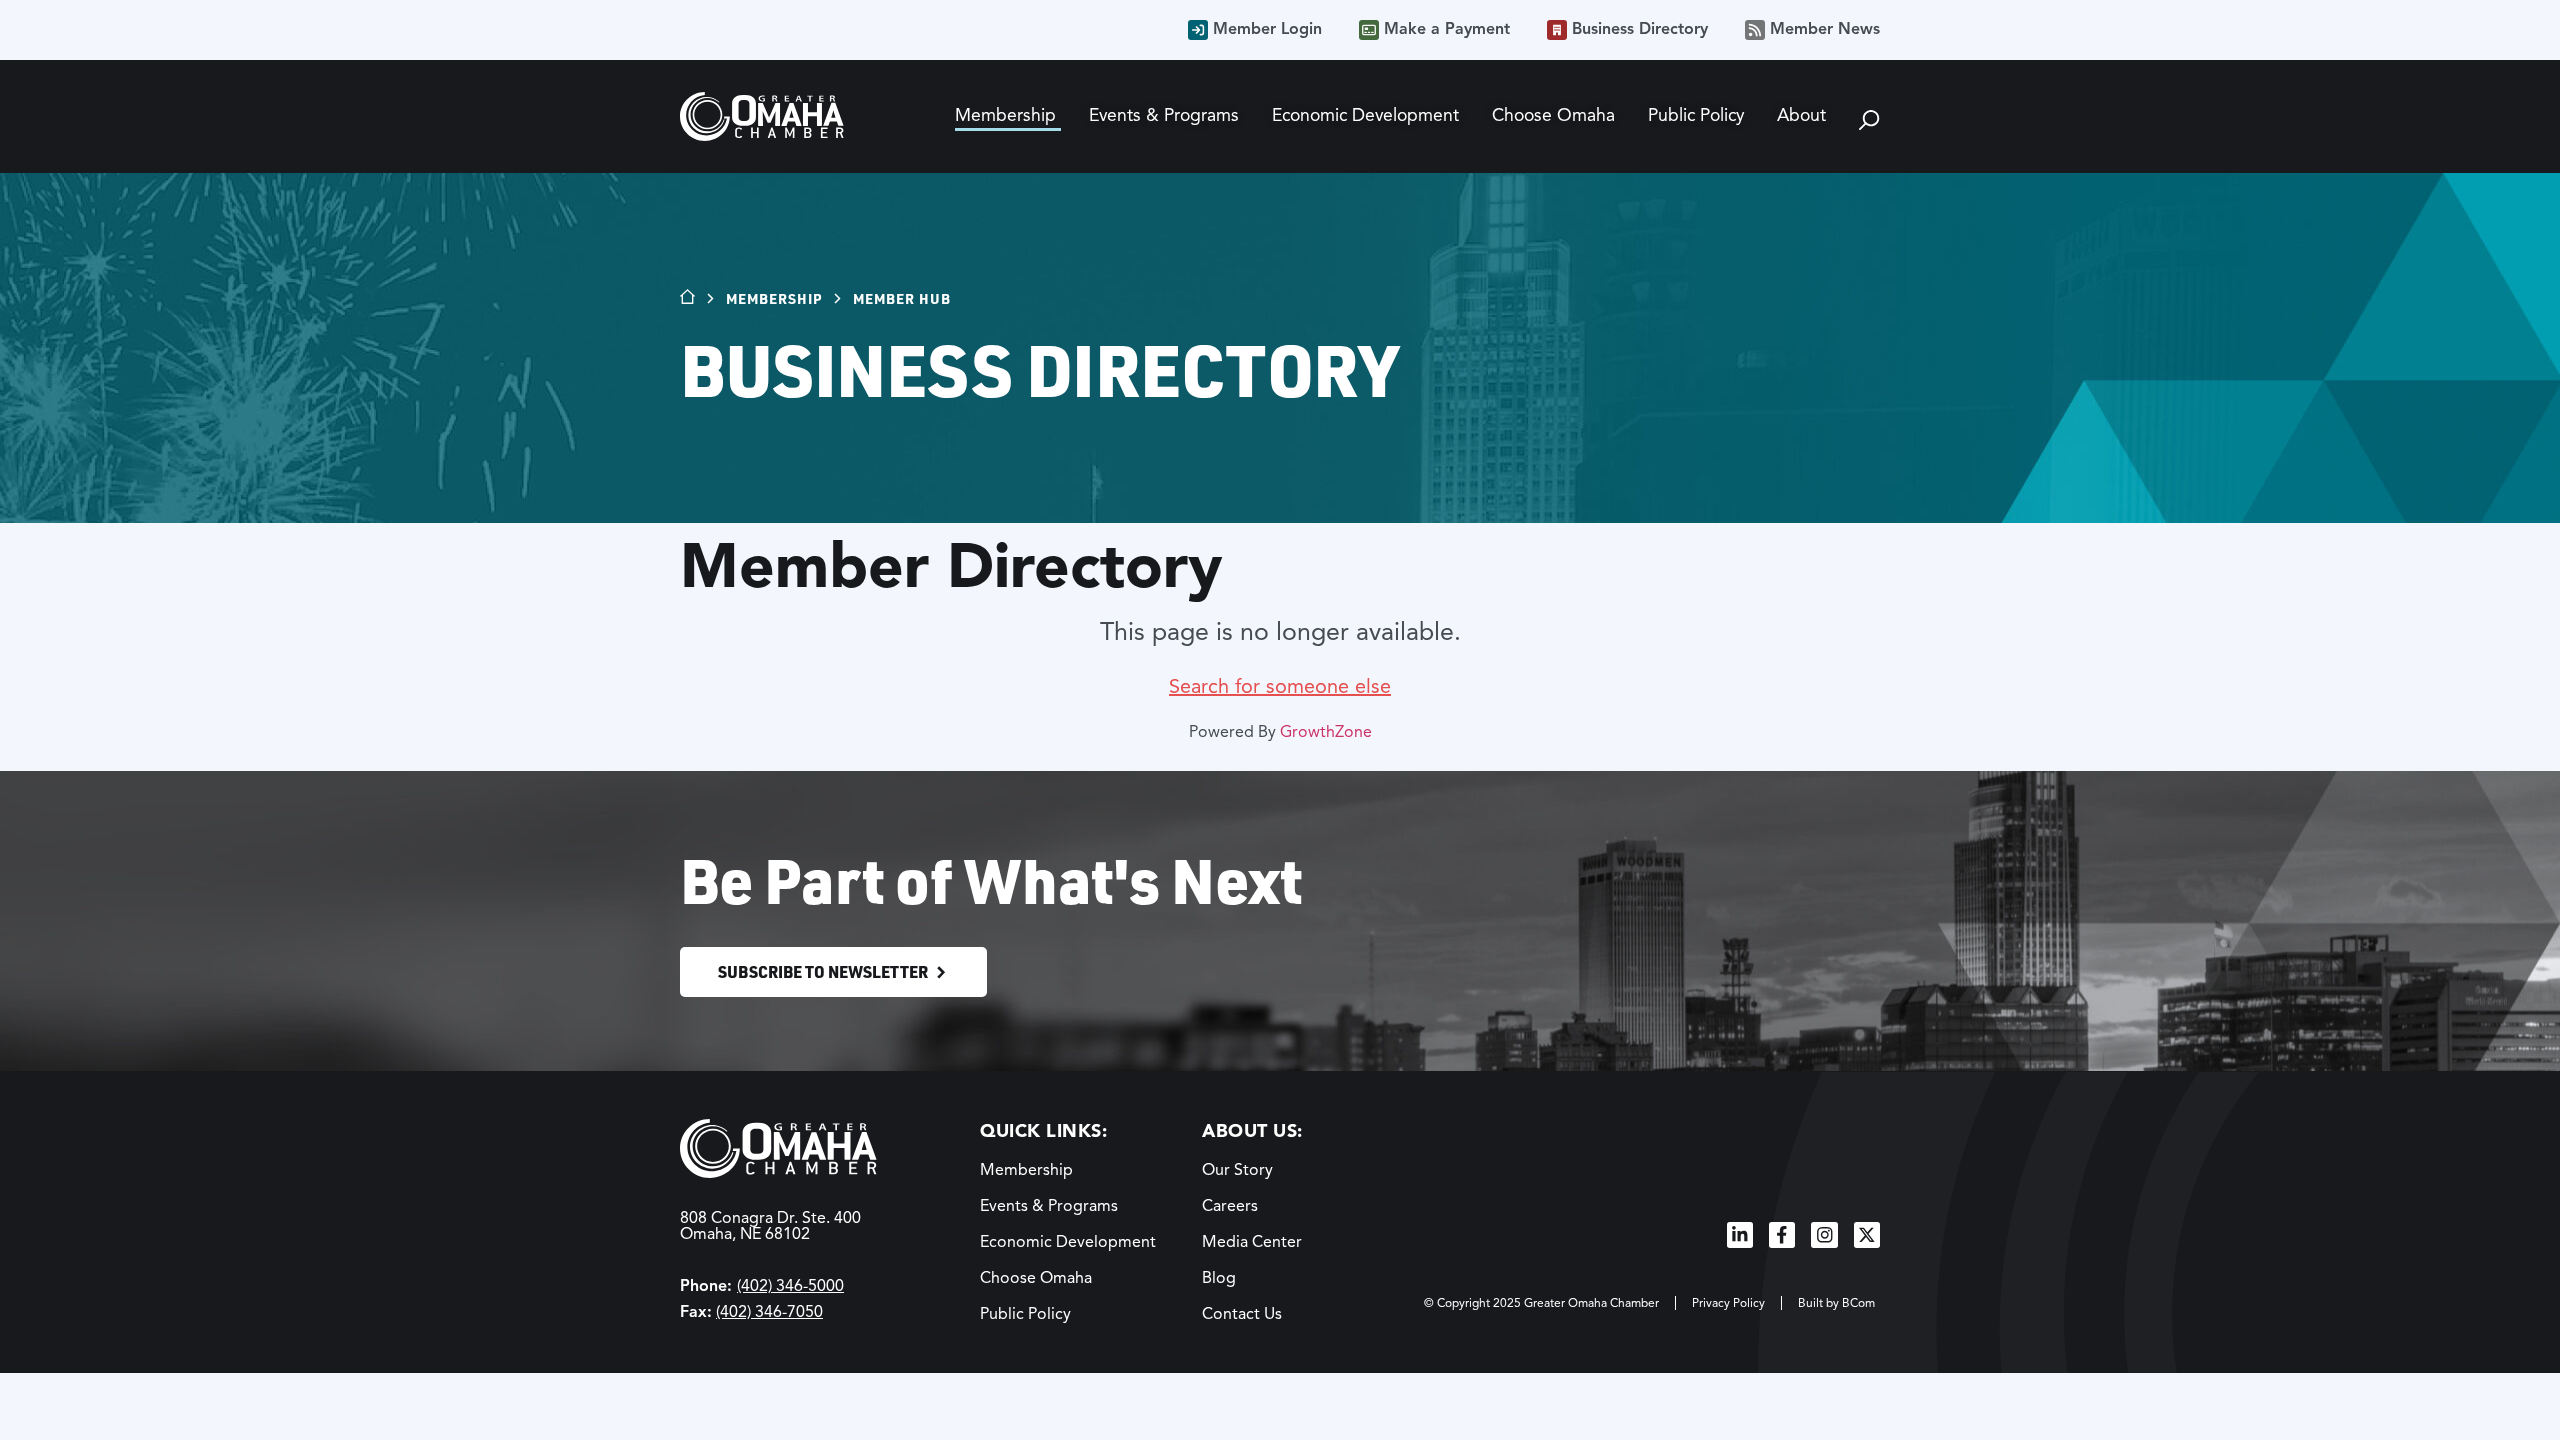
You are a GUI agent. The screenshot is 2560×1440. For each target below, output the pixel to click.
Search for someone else (1280, 686)
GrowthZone (1326, 732)
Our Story (1237, 1170)
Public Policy (1025, 1314)
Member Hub (902, 298)
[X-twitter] (1867, 1235)
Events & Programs (1049, 1206)
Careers (1230, 1206)
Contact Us (1242, 1314)
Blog (1219, 1278)
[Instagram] (1824, 1235)
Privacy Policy (1728, 1302)
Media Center (1252, 1242)
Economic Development (1068, 1242)
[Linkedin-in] (1740, 1235)
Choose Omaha (1036, 1278)
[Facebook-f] (1782, 1235)
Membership (774, 298)
